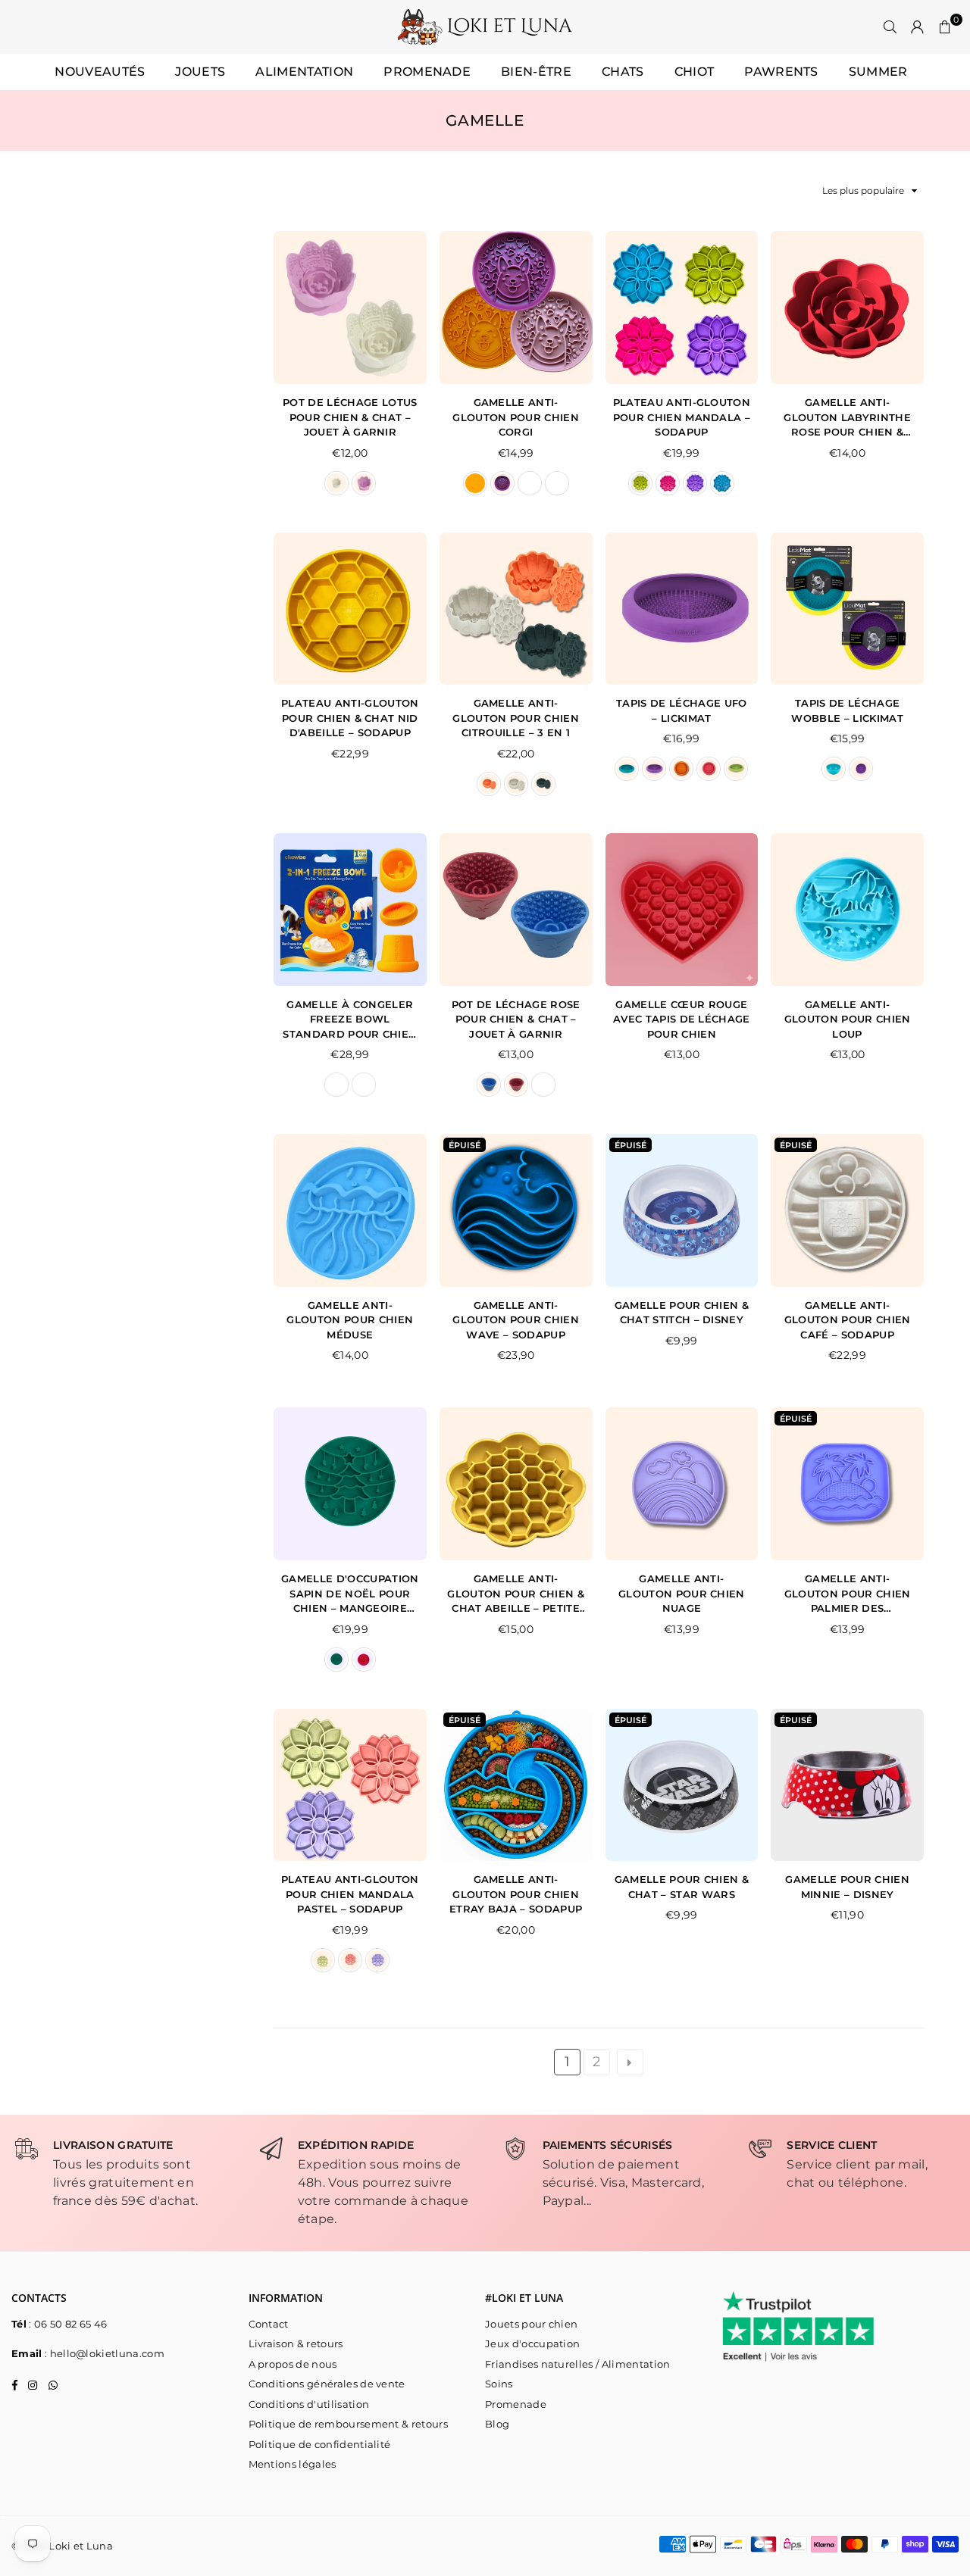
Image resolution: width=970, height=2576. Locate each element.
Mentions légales (293, 2464)
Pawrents (781, 72)
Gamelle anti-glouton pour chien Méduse (350, 1320)
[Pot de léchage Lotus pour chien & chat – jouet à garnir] (350, 308)
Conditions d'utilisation (309, 2404)
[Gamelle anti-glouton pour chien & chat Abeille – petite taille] (516, 1484)
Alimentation (304, 72)
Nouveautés (100, 72)
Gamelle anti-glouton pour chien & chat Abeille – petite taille (515, 1594)
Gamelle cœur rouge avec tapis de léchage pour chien (682, 1019)
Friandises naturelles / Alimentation (578, 2364)
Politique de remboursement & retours (349, 2424)
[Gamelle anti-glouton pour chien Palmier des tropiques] (847, 1484)
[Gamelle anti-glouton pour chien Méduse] (350, 1210)
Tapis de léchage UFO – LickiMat (681, 710)
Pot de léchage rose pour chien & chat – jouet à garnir (516, 1019)
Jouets (200, 72)
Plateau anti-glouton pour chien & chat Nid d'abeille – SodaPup (350, 718)
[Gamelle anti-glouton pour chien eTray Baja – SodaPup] (516, 1785)
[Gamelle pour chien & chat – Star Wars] (682, 1785)
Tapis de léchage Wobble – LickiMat (847, 710)
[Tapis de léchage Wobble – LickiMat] (847, 609)
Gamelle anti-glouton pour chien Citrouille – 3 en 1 (516, 718)
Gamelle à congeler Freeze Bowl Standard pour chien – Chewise (350, 1020)
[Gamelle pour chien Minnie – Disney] (847, 1785)
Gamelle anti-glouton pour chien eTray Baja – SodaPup (516, 1894)
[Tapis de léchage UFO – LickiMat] (682, 609)
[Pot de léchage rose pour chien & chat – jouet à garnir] (516, 910)
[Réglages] (918, 27)
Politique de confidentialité (320, 2444)
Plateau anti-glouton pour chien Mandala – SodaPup (682, 417)
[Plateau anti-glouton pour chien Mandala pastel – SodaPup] (350, 1785)
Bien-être (536, 72)
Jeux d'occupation (532, 2343)
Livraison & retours (296, 2343)
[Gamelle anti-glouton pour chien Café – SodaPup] (847, 1210)
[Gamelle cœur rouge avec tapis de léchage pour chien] (682, 910)
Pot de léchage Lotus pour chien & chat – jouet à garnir (350, 417)
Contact (269, 2324)
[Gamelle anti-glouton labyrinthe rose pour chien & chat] (847, 308)
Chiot (695, 72)
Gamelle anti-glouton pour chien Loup (848, 1019)
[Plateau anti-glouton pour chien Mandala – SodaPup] (682, 308)
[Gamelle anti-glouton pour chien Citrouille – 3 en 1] (516, 609)
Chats (623, 72)
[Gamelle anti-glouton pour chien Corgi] (516, 308)
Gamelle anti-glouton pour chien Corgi (516, 417)
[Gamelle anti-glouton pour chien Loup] (847, 910)
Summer (878, 72)
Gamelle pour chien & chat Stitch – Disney (682, 1313)
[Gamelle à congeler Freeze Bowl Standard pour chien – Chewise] (350, 910)
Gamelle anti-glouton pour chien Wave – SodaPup (516, 1320)
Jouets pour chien (531, 2324)
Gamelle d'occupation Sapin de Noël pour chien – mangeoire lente (350, 1594)
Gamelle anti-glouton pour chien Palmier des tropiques (848, 1594)
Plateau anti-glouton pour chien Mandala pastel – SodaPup (350, 1894)
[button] (945, 27)
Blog (497, 2424)
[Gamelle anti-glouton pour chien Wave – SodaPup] (516, 1210)
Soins (499, 2384)
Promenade (427, 72)
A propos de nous (293, 2364)
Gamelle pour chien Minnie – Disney (847, 1887)
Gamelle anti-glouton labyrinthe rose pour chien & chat (847, 418)
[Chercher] (890, 27)
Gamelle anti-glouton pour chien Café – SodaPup (848, 1320)
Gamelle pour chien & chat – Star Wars (682, 1887)
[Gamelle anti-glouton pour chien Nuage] (682, 1484)
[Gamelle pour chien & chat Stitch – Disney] (682, 1210)
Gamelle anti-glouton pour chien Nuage (682, 1593)
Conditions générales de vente (327, 2384)
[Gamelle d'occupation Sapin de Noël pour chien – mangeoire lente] (350, 1484)
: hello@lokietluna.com (103, 2353)
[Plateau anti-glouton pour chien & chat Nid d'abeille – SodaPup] (350, 609)
